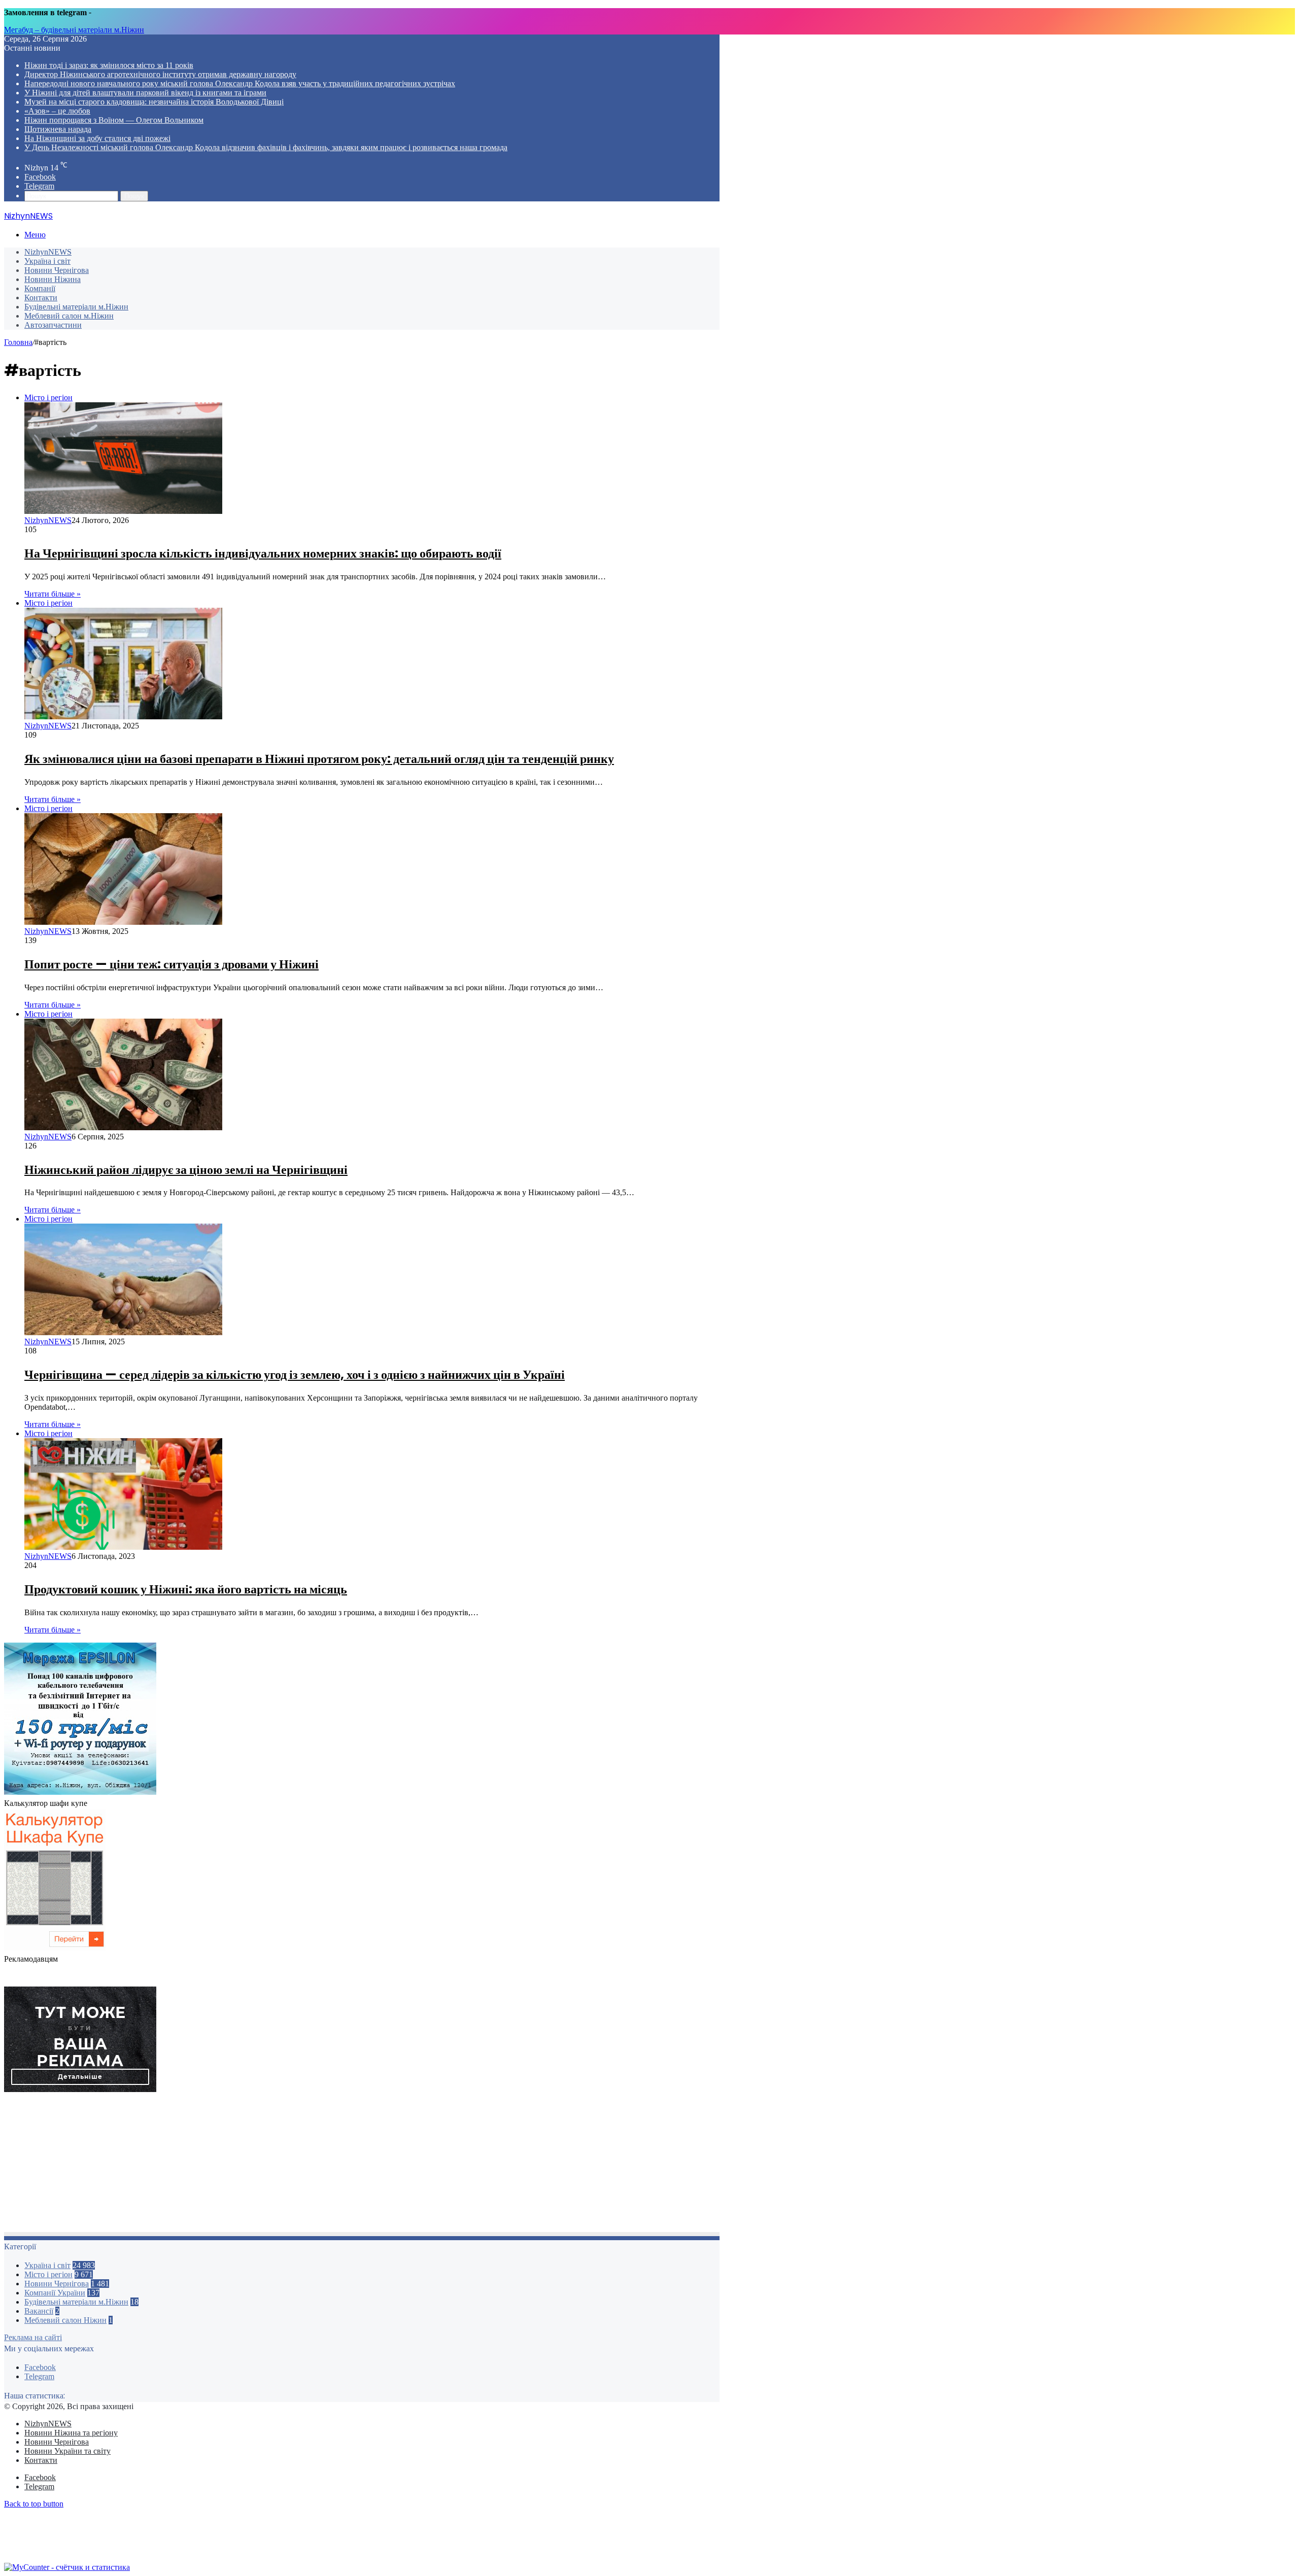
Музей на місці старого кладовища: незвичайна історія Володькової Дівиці (154, 102)
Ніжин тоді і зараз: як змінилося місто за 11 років (109, 65)
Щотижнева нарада (58, 129)
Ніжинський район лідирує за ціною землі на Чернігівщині (186, 1170)
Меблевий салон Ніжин (65, 2320)
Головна (18, 342)
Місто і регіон (48, 2274)
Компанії (40, 288)
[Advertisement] (309, 2165)
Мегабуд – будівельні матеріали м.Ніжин (74, 30)
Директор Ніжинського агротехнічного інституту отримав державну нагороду (160, 74)
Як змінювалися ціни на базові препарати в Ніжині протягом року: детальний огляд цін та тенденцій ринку (319, 759)
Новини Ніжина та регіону (71, 2433)
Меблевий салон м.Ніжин (69, 316)
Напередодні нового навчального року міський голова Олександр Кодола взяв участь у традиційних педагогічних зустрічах (240, 83)
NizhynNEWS (48, 252)
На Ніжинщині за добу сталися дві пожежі (97, 138)
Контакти (41, 298)
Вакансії (39, 2311)
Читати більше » (53, 594)
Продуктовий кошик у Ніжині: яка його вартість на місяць (186, 1589)
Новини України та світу (67, 2451)
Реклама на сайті (33, 2337)
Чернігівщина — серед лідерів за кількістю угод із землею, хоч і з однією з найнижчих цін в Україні (295, 1374)
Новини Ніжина (53, 279)
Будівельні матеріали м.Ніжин (76, 307)
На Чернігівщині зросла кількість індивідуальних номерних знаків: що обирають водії (263, 553)
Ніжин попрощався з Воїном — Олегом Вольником (114, 120)
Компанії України (55, 2293)
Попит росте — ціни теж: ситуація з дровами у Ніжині (172, 964)
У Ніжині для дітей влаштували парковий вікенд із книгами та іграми (145, 93)
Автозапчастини (53, 325)
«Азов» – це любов (57, 111)
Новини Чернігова (57, 270)
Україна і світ (47, 261)
